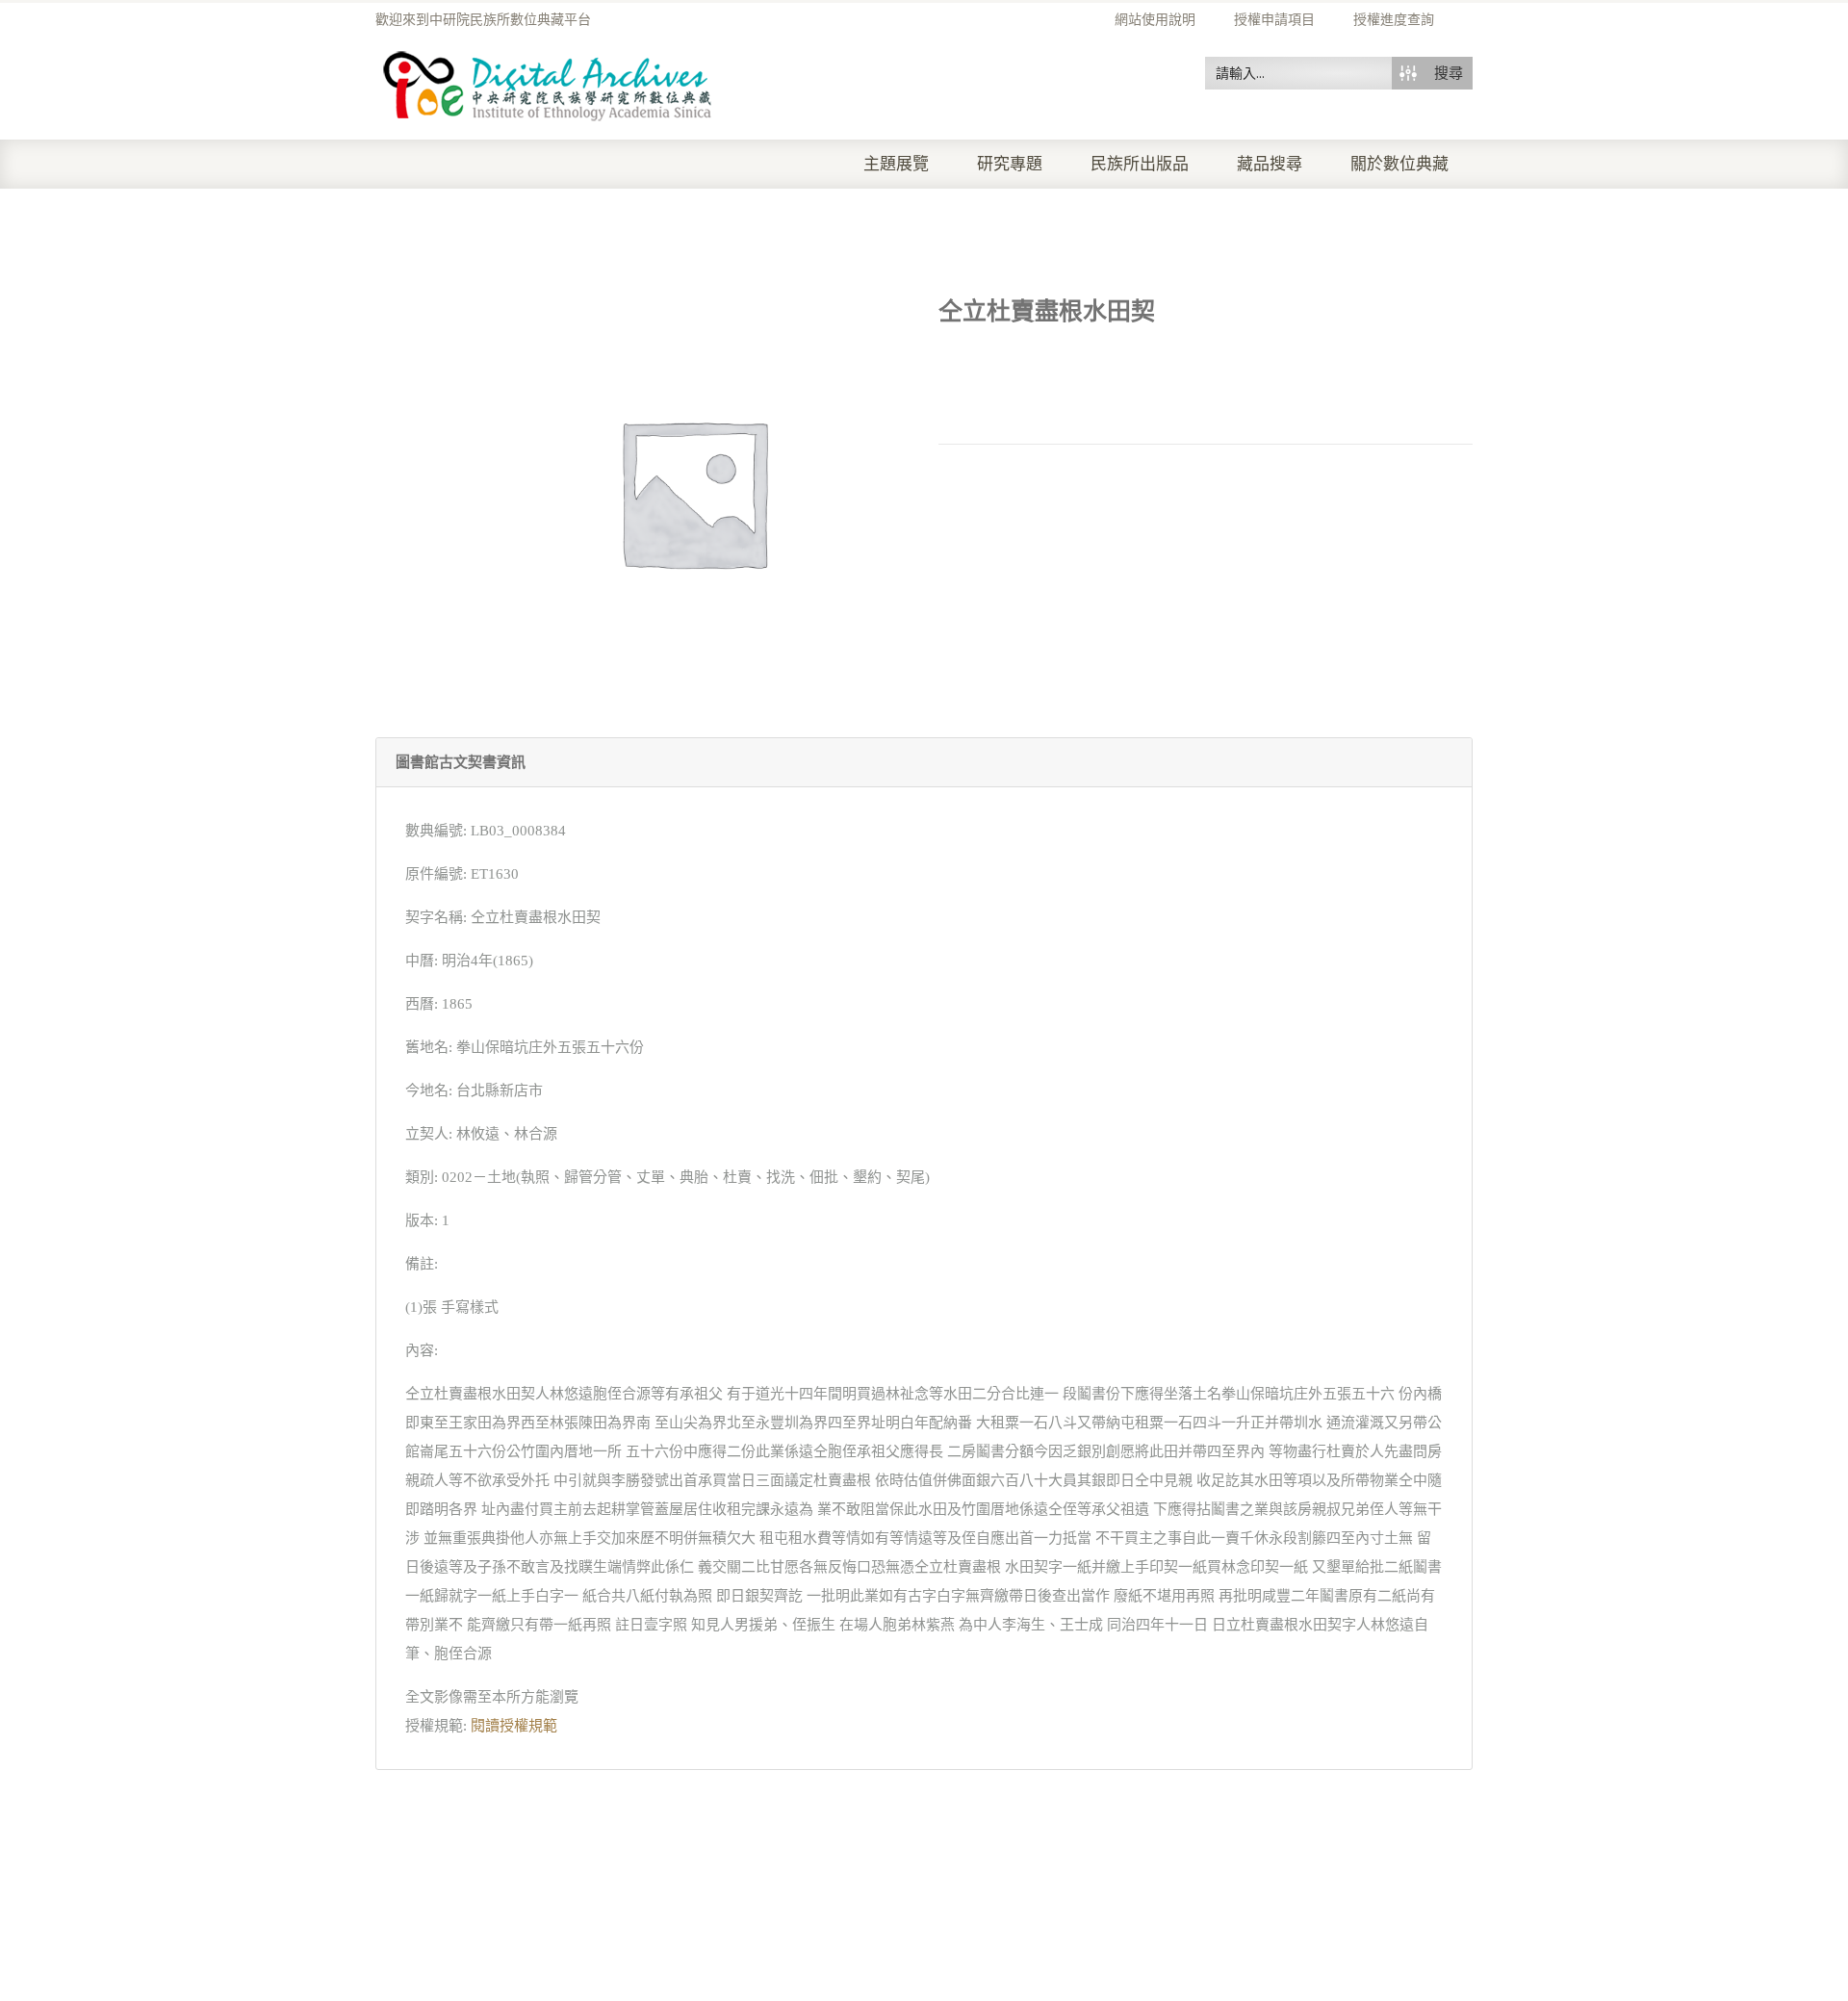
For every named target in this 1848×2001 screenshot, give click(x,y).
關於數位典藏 (1399, 164)
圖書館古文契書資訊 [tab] (461, 762)
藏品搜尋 (1270, 164)
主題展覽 (896, 164)
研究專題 (1010, 164)
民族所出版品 (1140, 164)
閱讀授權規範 (514, 1726)
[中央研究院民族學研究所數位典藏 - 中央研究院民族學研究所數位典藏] (548, 83)
